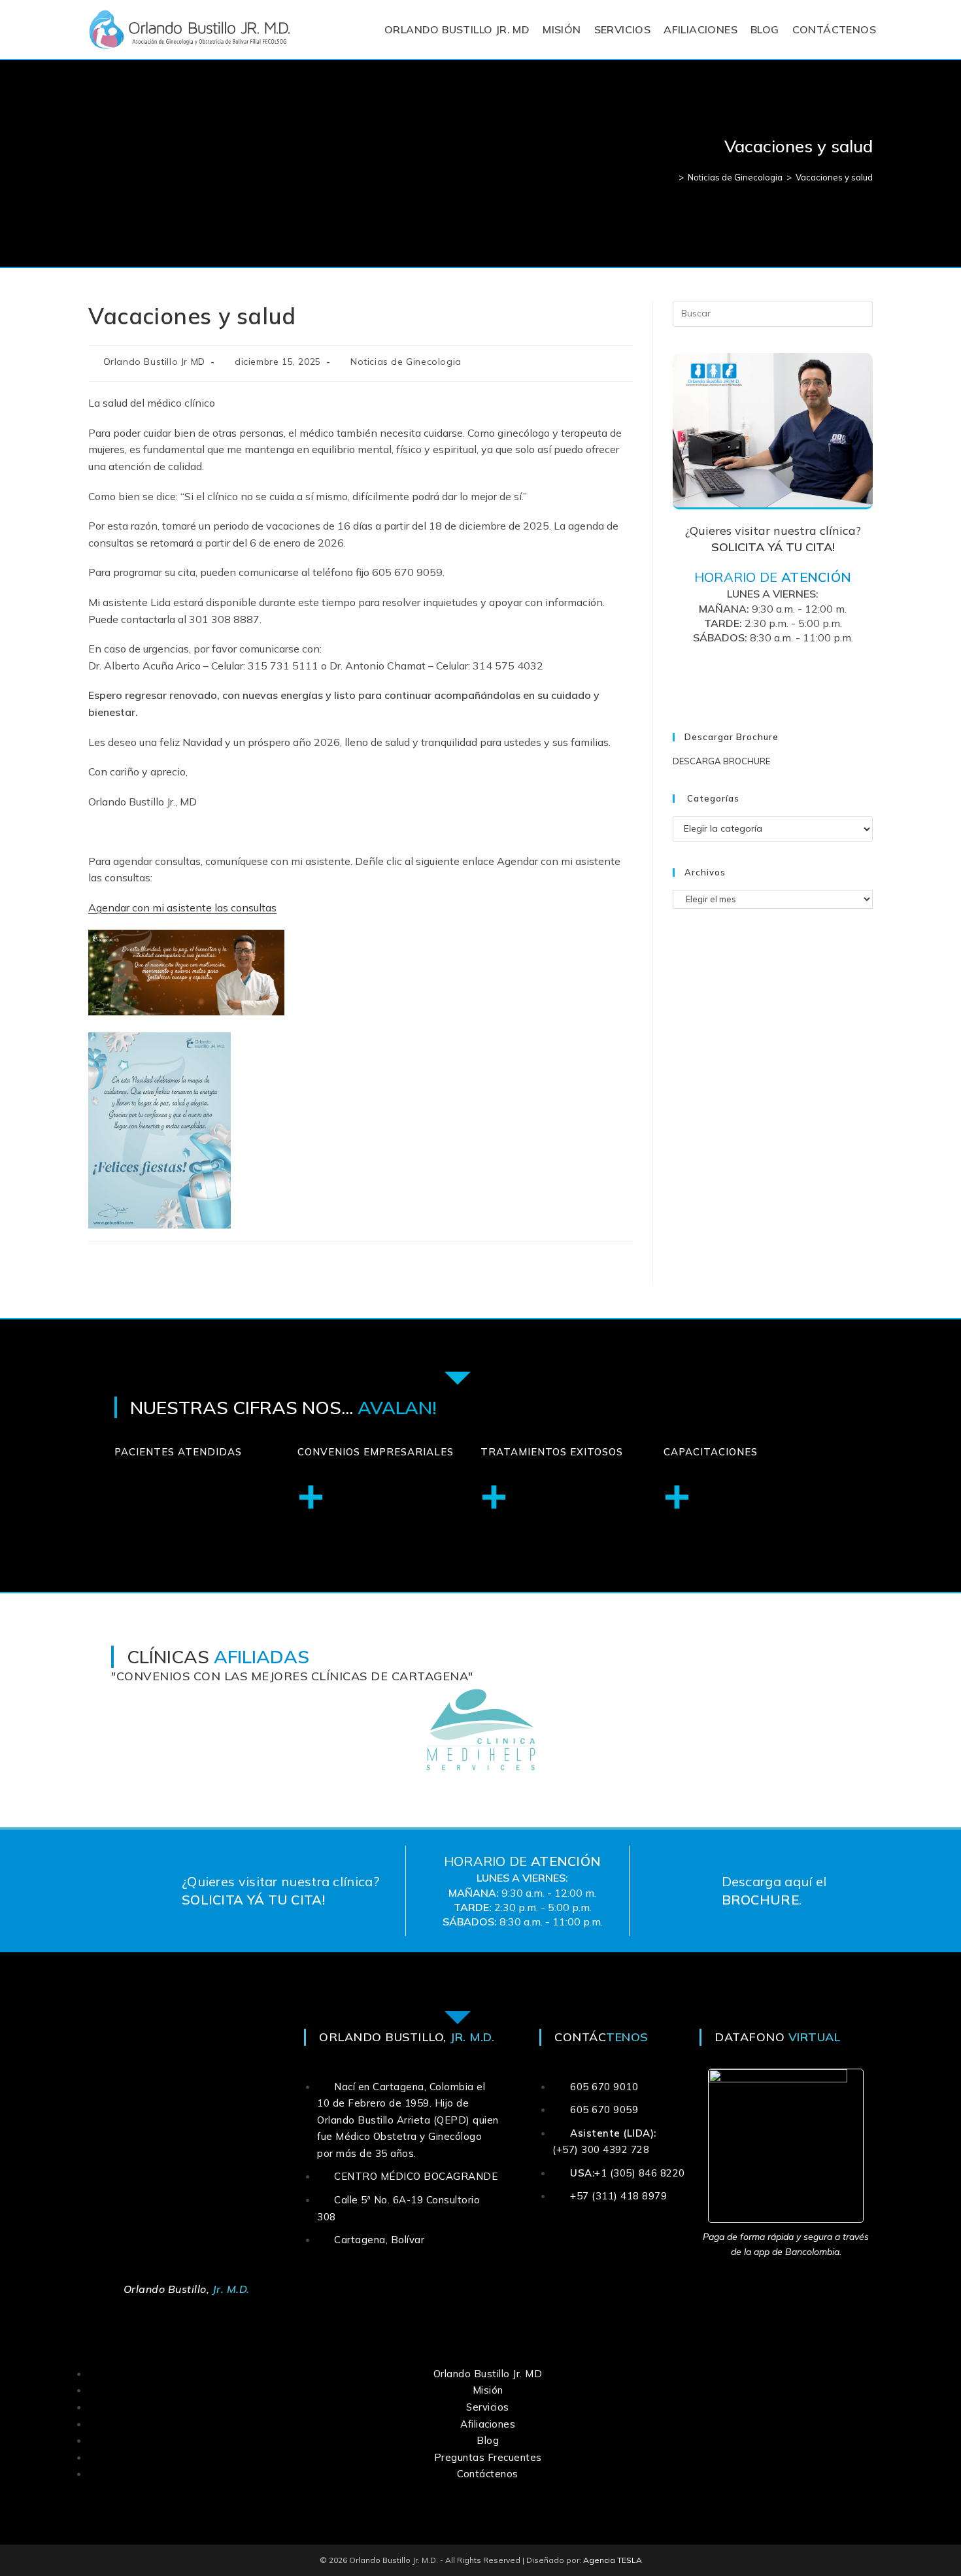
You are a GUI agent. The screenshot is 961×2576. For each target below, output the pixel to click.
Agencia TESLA (613, 2560)
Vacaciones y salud (834, 177)
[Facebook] (725, 679)
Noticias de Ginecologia (406, 362)
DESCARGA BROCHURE (721, 761)
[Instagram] (789, 679)
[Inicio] (671, 177)
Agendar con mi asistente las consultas (182, 907)
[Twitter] (757, 679)
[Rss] (821, 679)
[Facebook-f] (354, 2289)
